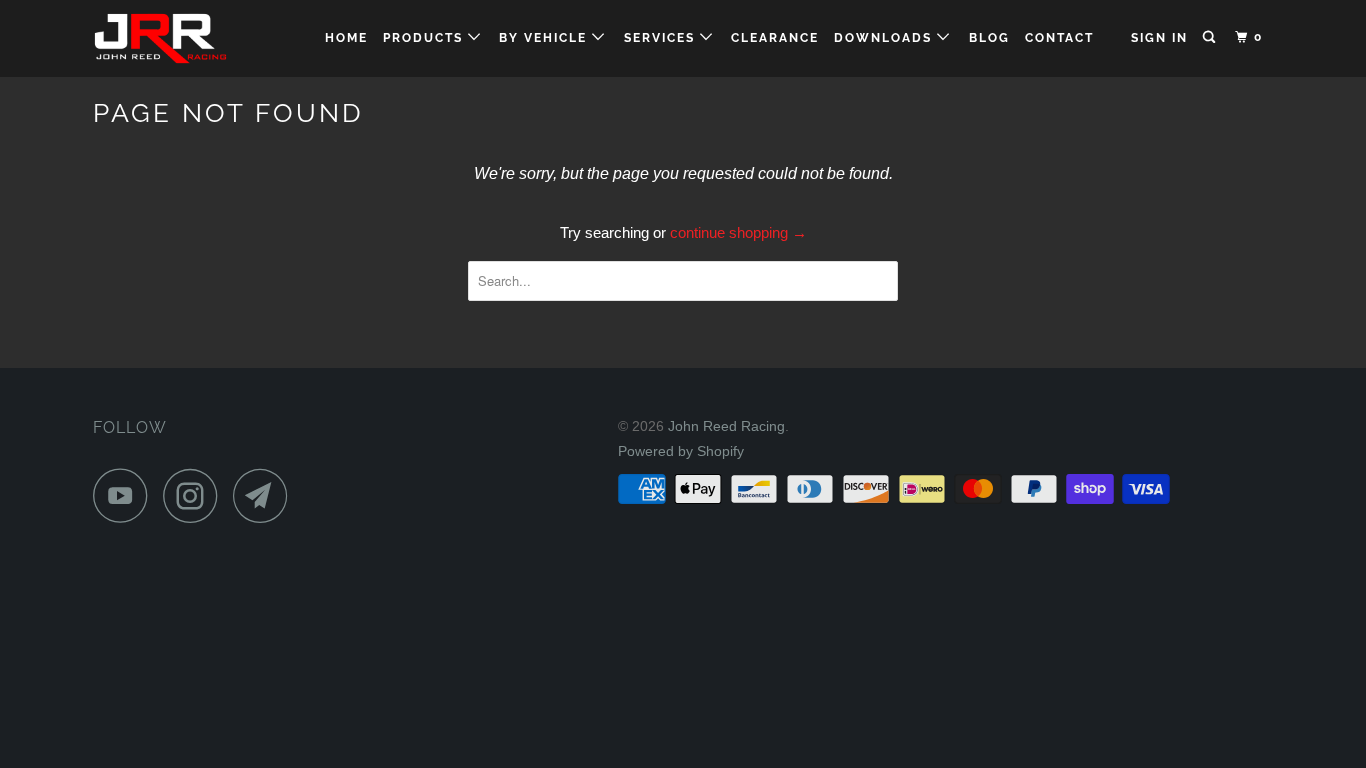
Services (662, 38)
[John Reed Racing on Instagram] (196, 495)
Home (346, 38)
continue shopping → (738, 232)
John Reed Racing (726, 426)
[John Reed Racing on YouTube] (126, 495)
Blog (989, 38)
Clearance (775, 38)
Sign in (1159, 38)
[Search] (1211, 37)
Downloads (885, 38)
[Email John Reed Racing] (266, 495)
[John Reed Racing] (195, 38)
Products (425, 38)
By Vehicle (545, 38)
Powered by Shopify (681, 451)
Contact (1059, 38)
